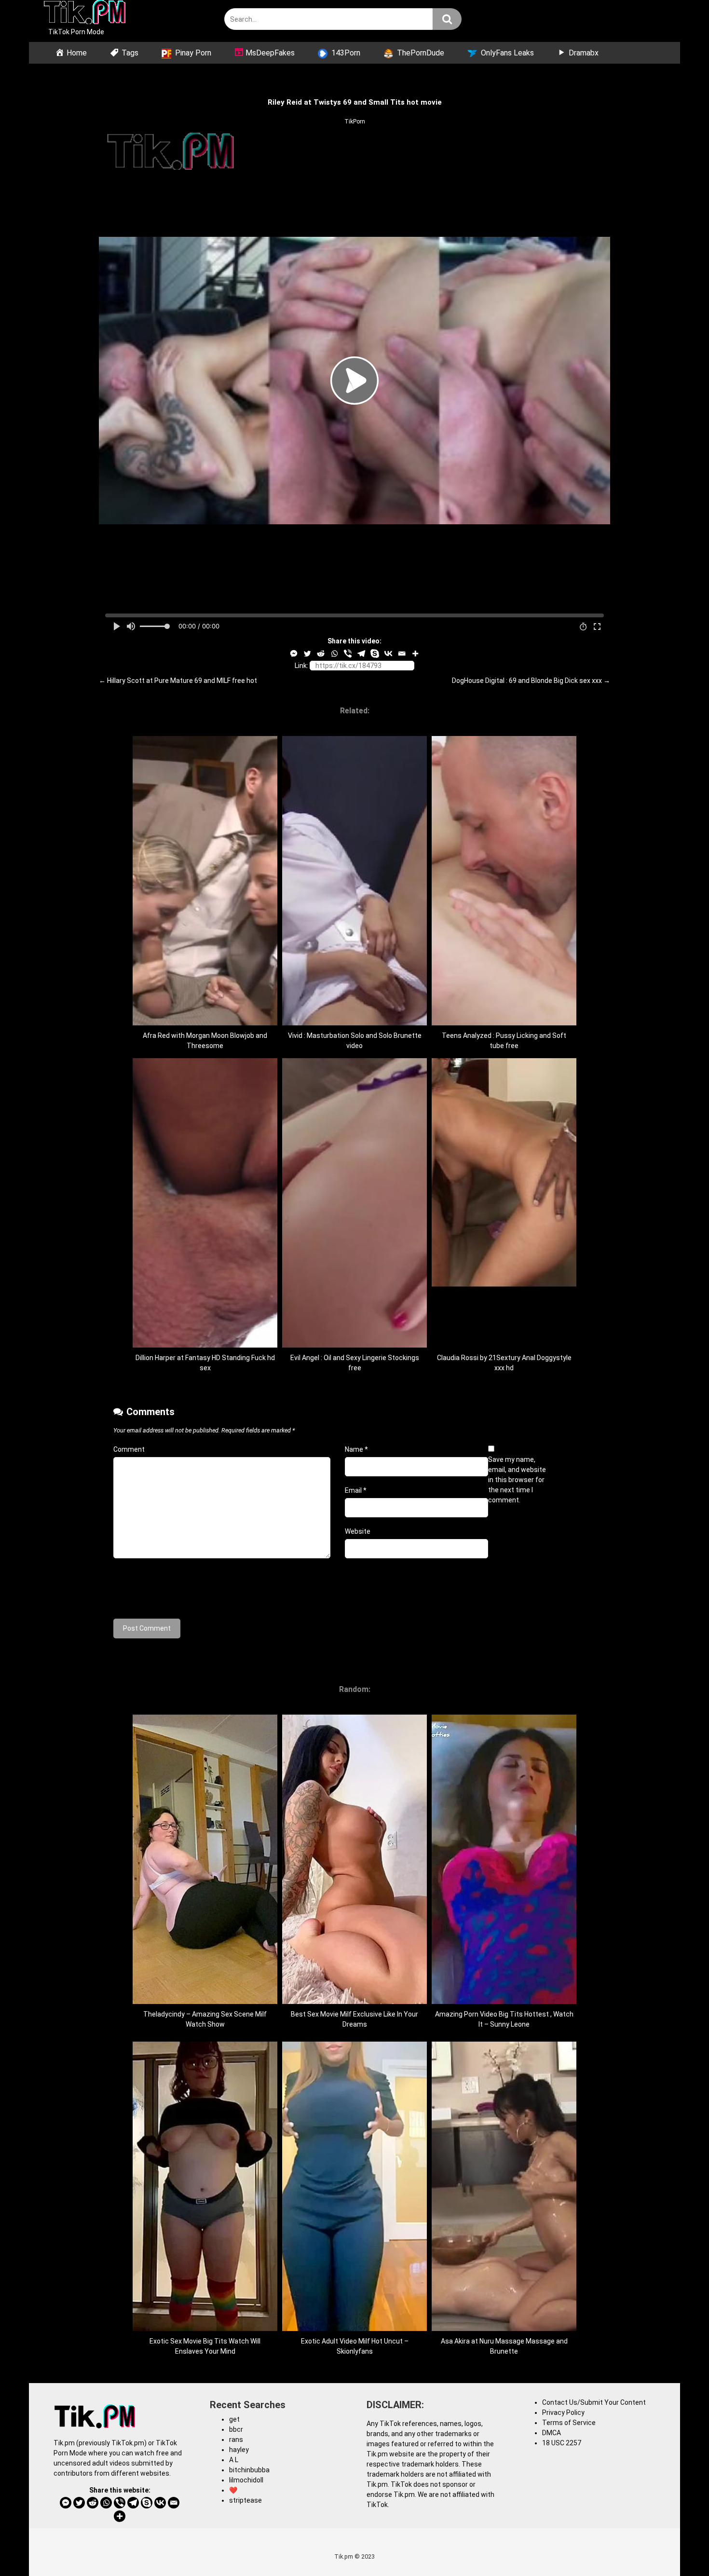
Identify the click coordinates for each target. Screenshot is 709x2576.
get (234, 2419)
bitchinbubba (249, 2470)
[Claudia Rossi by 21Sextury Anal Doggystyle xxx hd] (504, 1345)
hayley (239, 2450)
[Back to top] (677, 2547)
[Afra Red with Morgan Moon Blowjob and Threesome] (205, 1023)
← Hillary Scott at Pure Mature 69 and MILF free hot (178, 681)
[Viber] (348, 654)
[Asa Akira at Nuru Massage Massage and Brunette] (504, 2329)
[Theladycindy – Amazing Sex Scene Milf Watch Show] (205, 2002)
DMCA (552, 2433)
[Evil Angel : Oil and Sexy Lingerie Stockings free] (354, 1345)
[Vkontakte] (388, 654)
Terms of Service (569, 2423)
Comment (129, 1449)
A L (234, 2460)
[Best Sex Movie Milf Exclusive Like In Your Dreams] (354, 2002)
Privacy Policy (563, 2412)
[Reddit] (321, 654)
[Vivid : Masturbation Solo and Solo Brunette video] (354, 1023)
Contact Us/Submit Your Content (594, 2402)
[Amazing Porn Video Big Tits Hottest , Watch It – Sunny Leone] (504, 2002)
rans (236, 2440)
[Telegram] (361, 654)
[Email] (402, 654)
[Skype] (375, 654)
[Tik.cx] (85, 14)
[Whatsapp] (334, 654)
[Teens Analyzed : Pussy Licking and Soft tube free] (504, 1023)
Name (356, 1449)
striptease (245, 2500)
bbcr (236, 2429)
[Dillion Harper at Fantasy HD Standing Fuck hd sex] (205, 1345)
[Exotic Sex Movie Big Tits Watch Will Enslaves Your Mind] (205, 2329)
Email (356, 1490)
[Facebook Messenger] (294, 654)
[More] (415, 654)
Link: (301, 666)
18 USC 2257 (562, 2443)
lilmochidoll (246, 2480)
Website (358, 1531)
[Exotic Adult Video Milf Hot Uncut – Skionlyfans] (354, 2329)
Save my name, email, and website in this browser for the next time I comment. (517, 1480)
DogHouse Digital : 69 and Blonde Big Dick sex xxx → (531, 681)
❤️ (233, 2490)
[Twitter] (307, 654)
